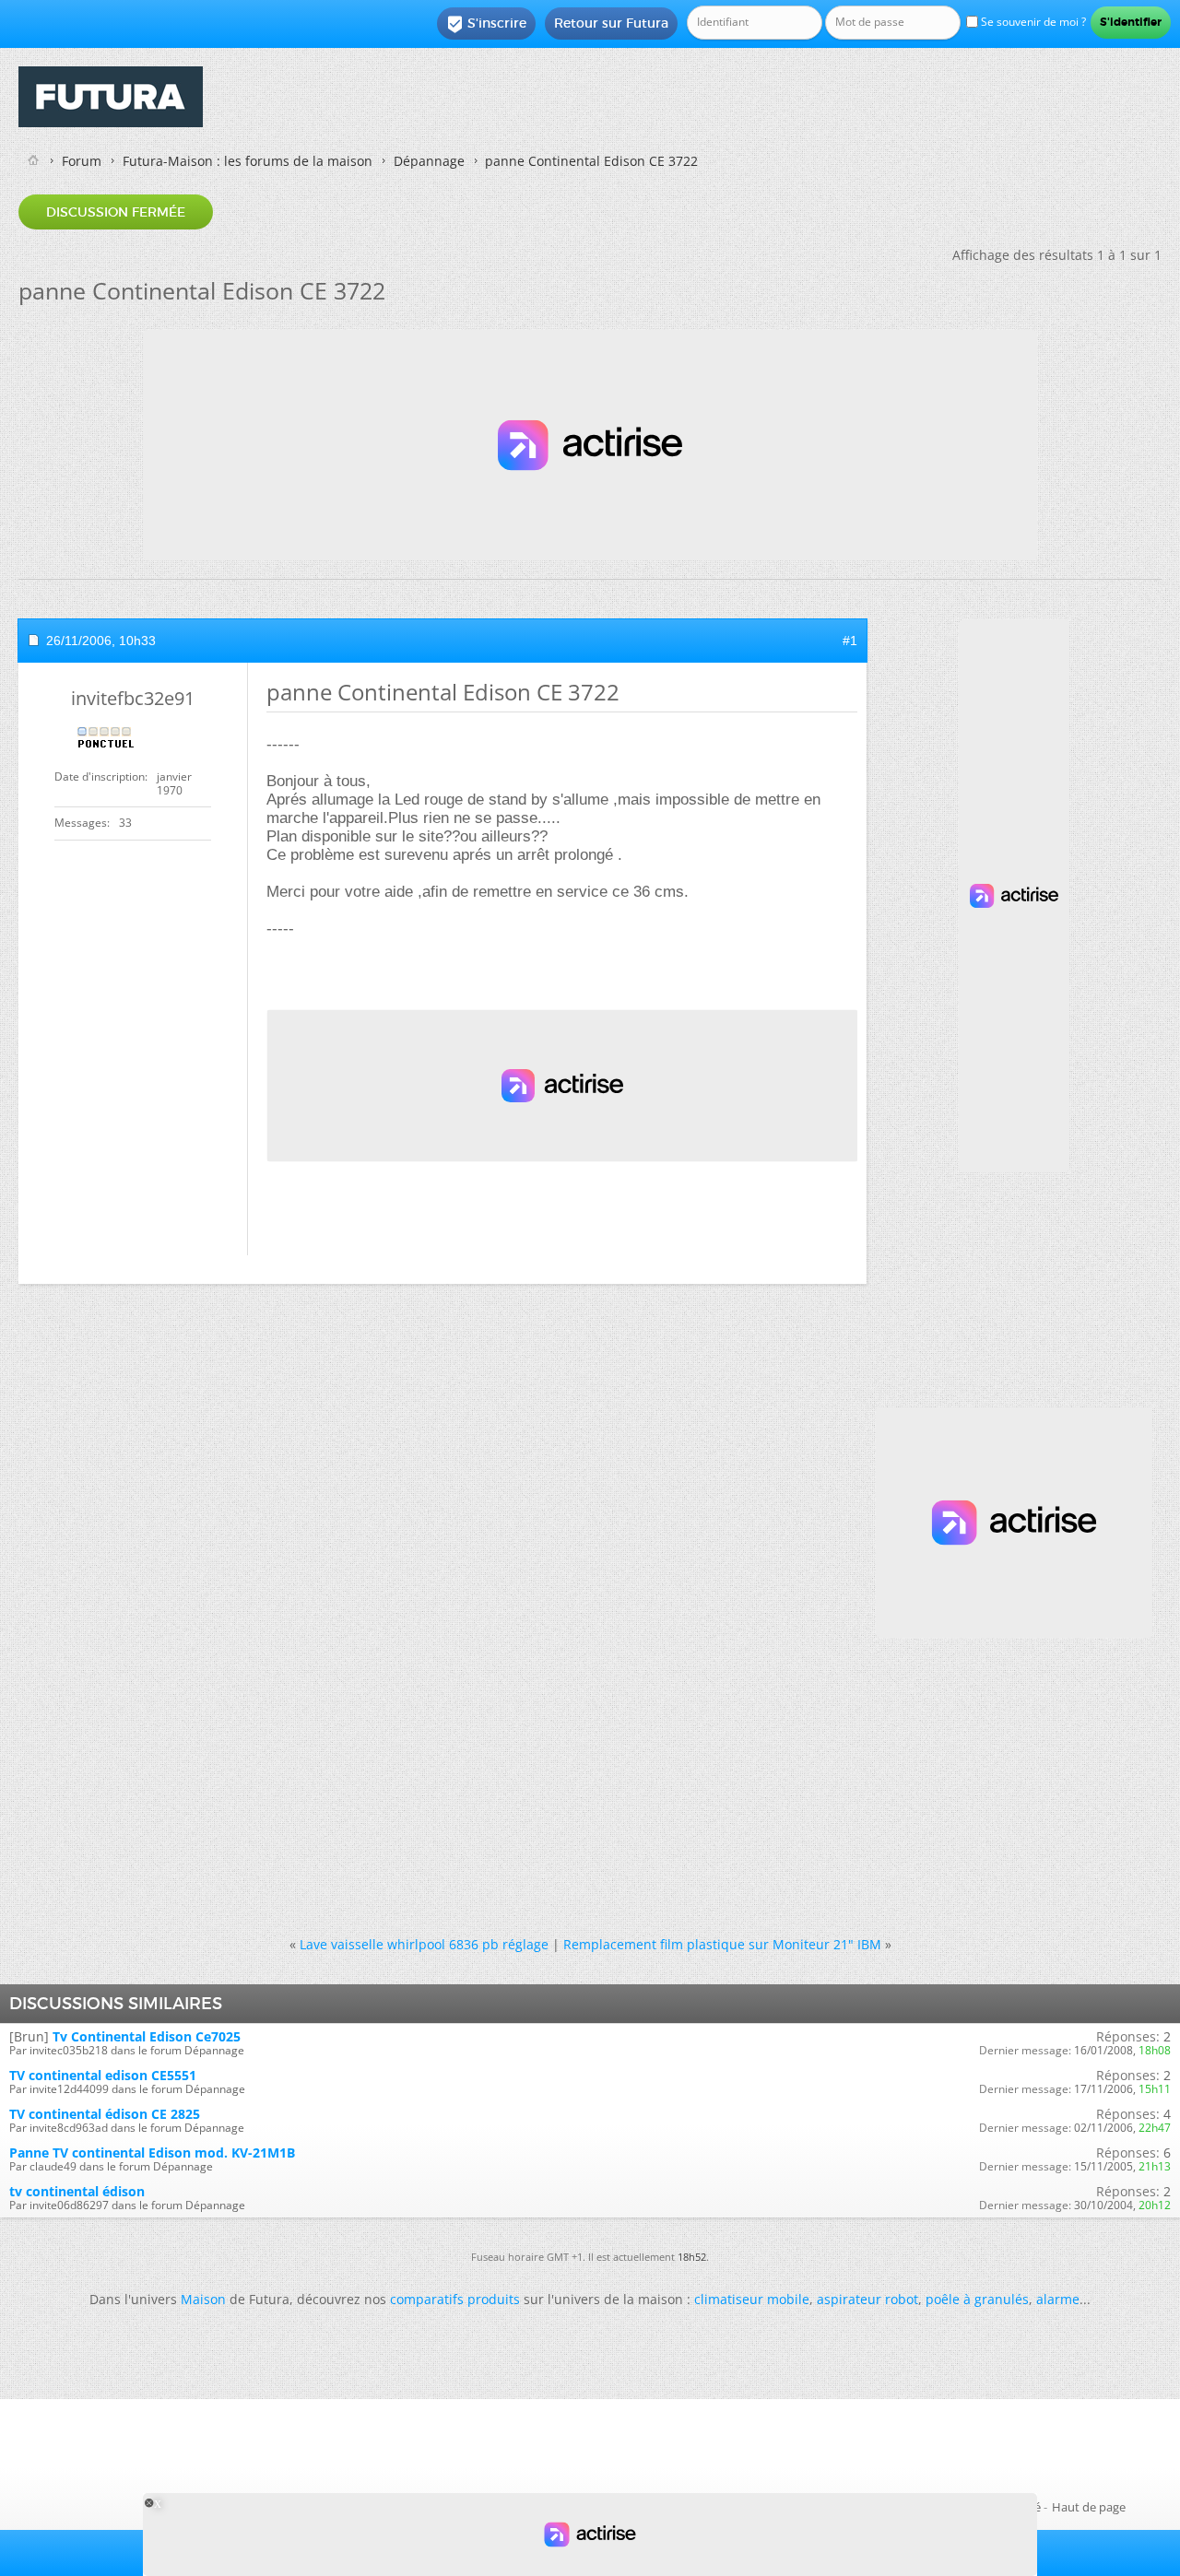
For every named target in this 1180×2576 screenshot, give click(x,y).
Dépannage (429, 161)
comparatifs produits (455, 2299)
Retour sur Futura (611, 23)
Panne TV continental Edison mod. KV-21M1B (152, 2153)
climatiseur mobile (752, 2299)
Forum (82, 161)
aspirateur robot (867, 2299)
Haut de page (1089, 2507)
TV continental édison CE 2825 (105, 2114)
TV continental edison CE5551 (103, 2075)
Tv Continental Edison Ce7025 (147, 2036)
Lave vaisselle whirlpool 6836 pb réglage (424, 1944)
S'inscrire (486, 24)
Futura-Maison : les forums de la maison (248, 161)
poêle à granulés (977, 2299)
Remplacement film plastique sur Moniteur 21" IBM (722, 1944)
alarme (1058, 2299)
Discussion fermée (116, 212)
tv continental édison (77, 2191)
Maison (203, 2299)
